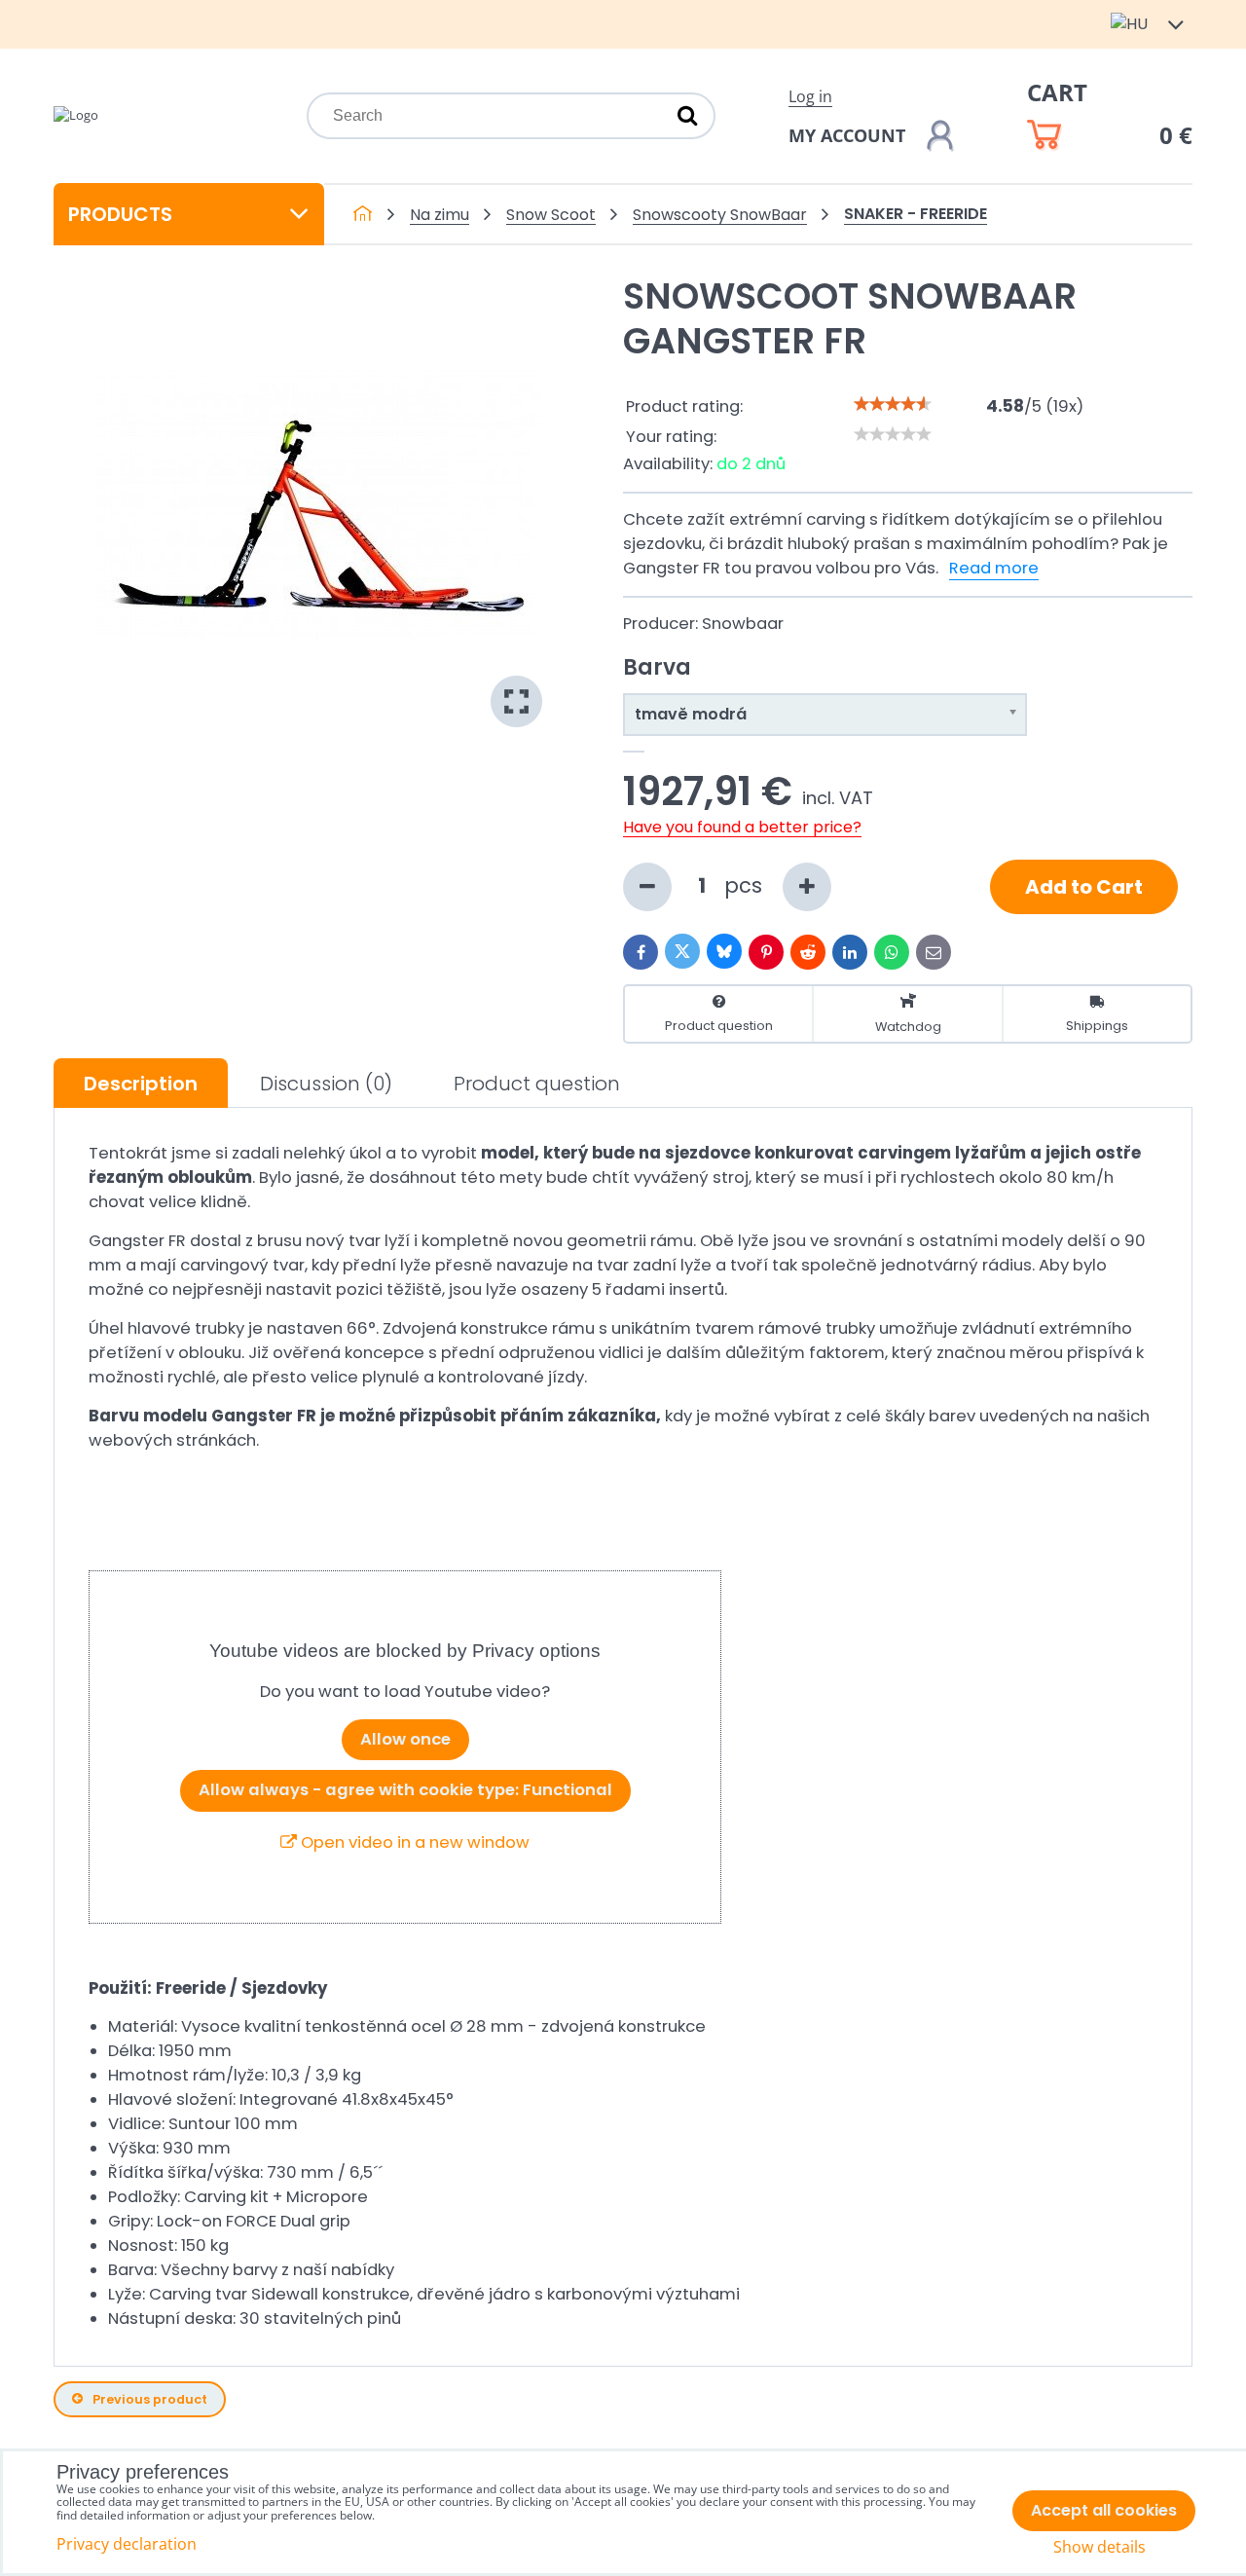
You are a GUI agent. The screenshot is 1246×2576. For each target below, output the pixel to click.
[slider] (893, 404)
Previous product (150, 2399)
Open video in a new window (413, 1842)
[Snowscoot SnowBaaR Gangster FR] (319, 504)
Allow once (405, 1739)
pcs (746, 885)
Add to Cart (1084, 887)
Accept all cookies (1104, 2510)
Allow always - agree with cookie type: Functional (405, 1790)
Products (120, 214)
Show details (1099, 2547)
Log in (810, 96)
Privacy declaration (127, 2544)
